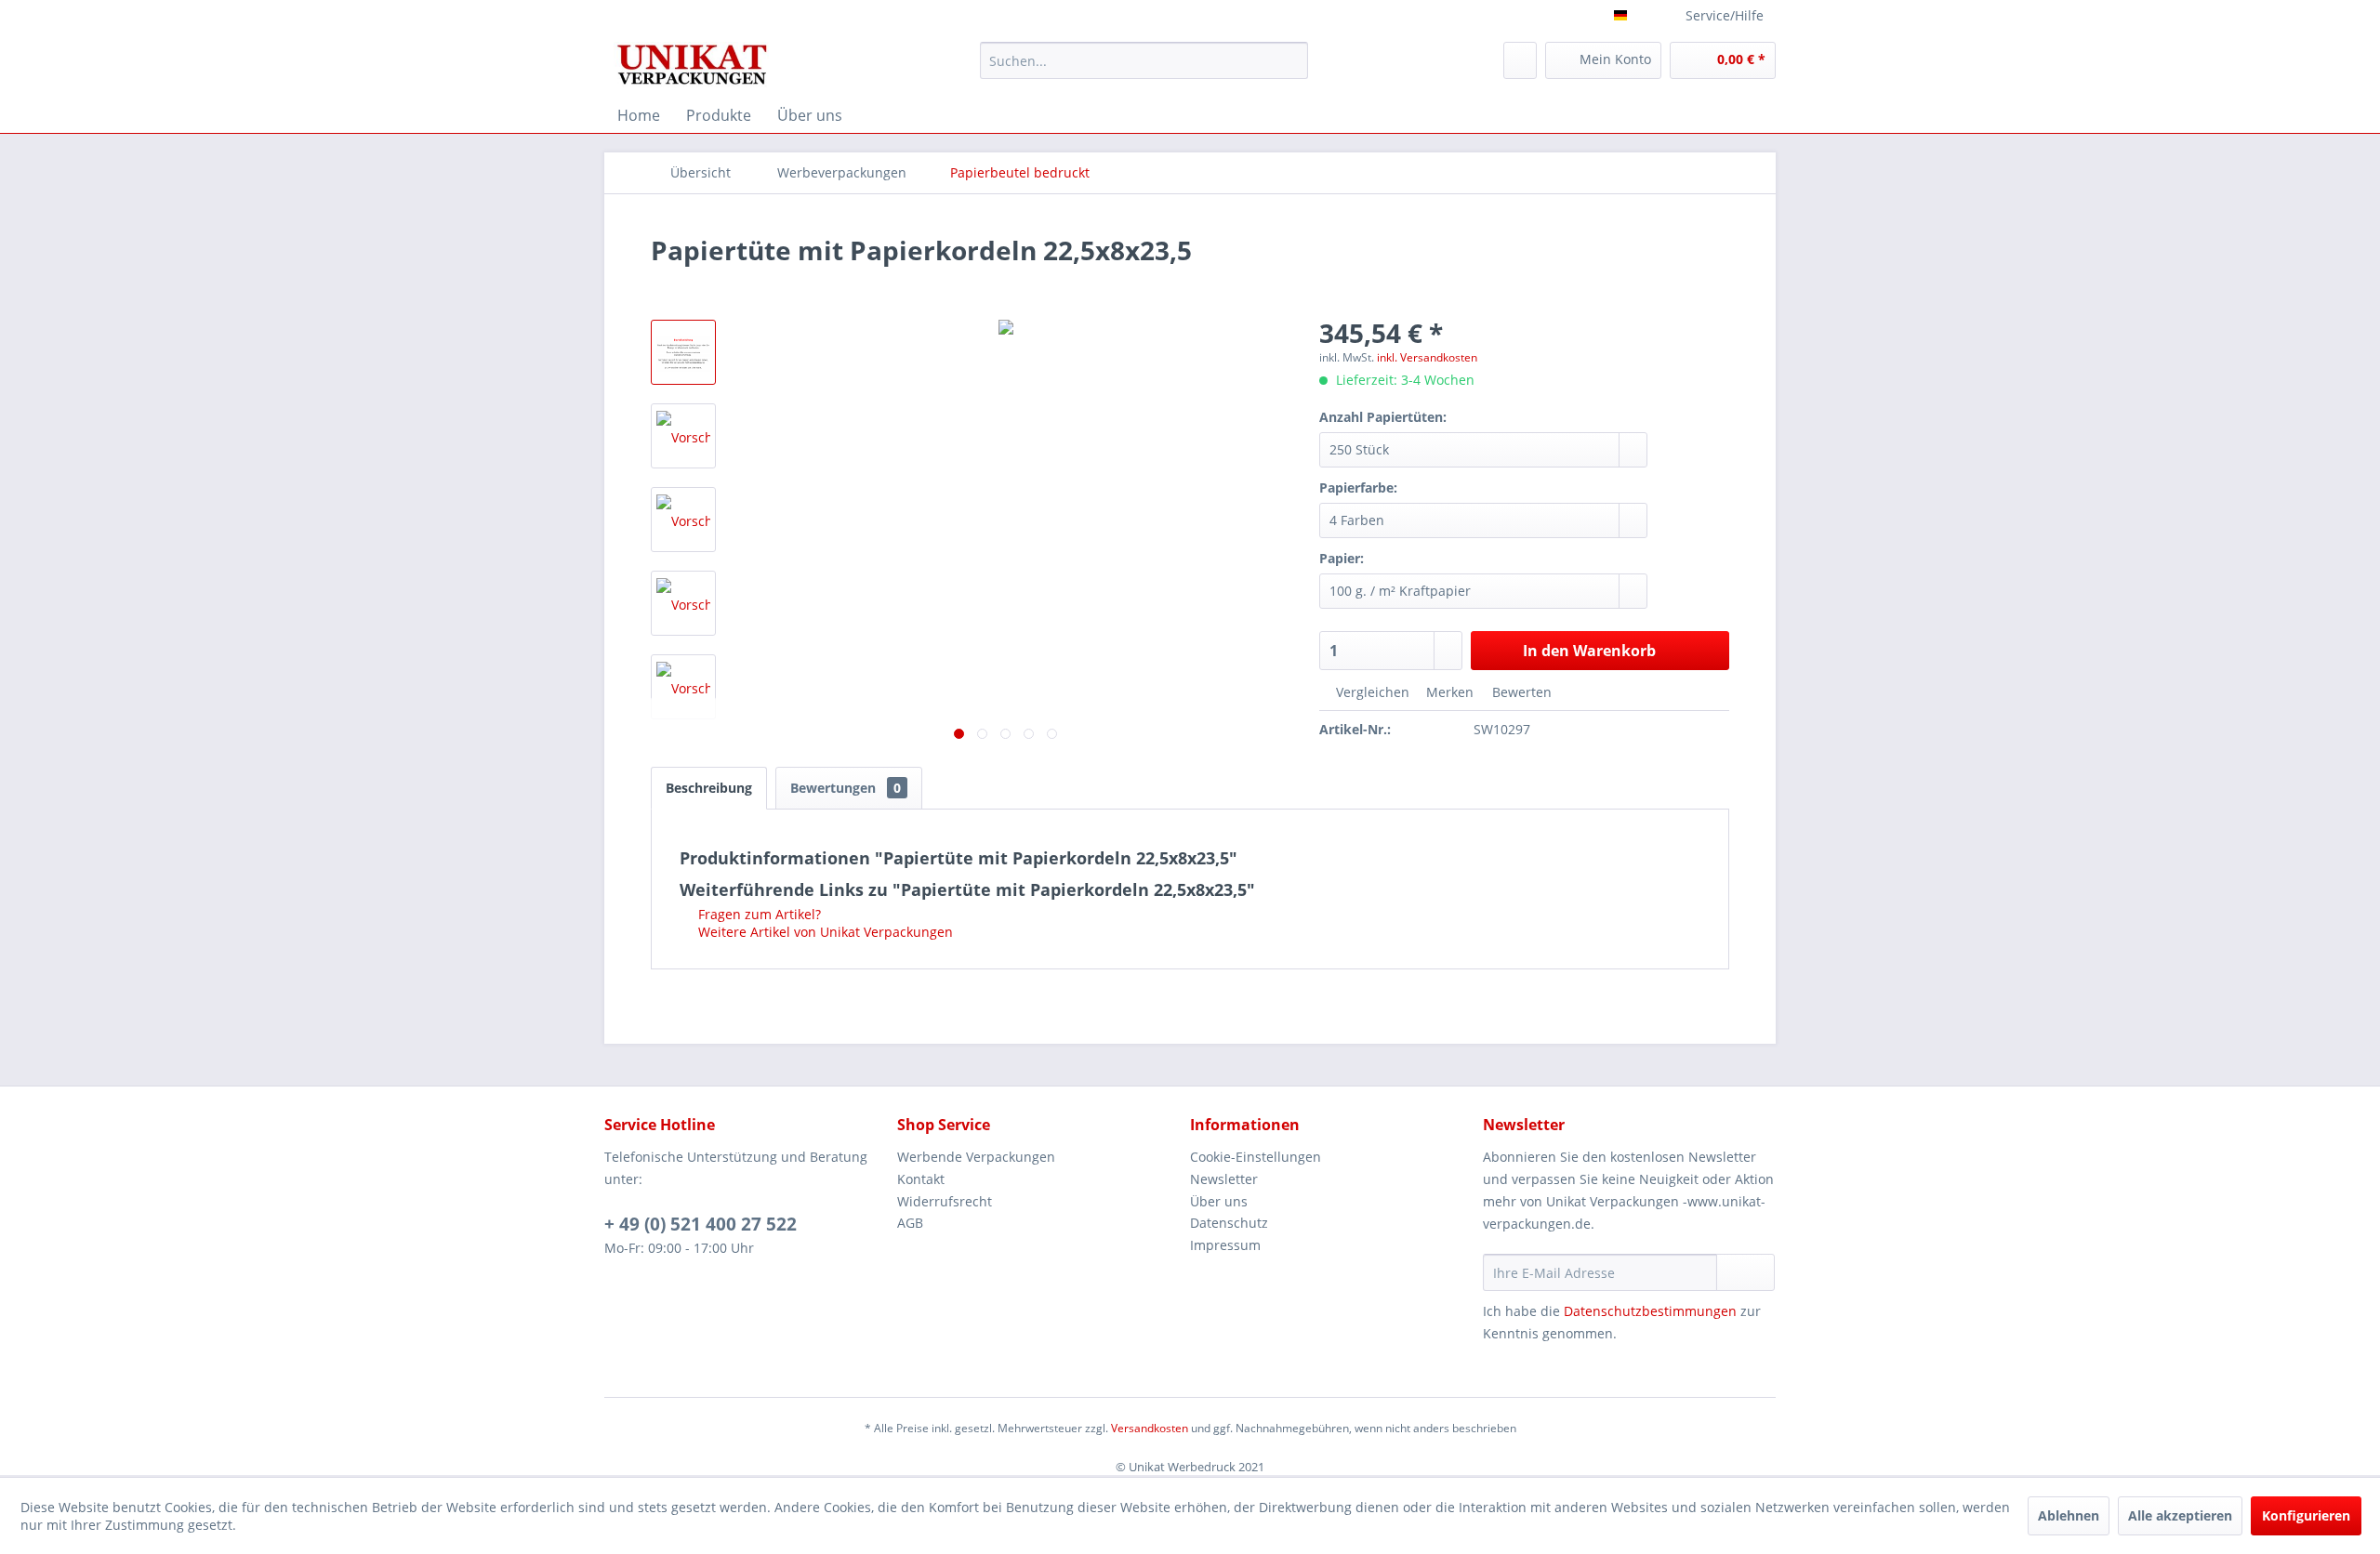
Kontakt (921, 1179)
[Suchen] (1291, 60)
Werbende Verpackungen (976, 1157)
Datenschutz (1229, 1223)
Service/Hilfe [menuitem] (1725, 15)
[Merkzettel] (1520, 60)
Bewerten (1520, 692)
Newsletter (1224, 1179)
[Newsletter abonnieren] (1745, 1272)
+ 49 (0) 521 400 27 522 (701, 1224)
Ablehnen (2069, 1515)
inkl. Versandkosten (1427, 357)
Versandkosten (1150, 1428)
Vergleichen (1371, 692)
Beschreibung (709, 788)
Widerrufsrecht (945, 1201)
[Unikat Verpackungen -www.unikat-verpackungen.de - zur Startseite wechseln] (691, 65)
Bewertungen (846, 788)
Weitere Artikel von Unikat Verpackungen (824, 932)
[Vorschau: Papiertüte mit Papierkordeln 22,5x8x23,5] (683, 352)
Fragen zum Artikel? (758, 914)
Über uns (1219, 1201)
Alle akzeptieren (2180, 1515)
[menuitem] (1144, 60)
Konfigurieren (2306, 1515)
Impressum (1225, 1245)
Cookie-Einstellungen (1256, 1157)
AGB (910, 1223)
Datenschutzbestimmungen (1650, 1311)
